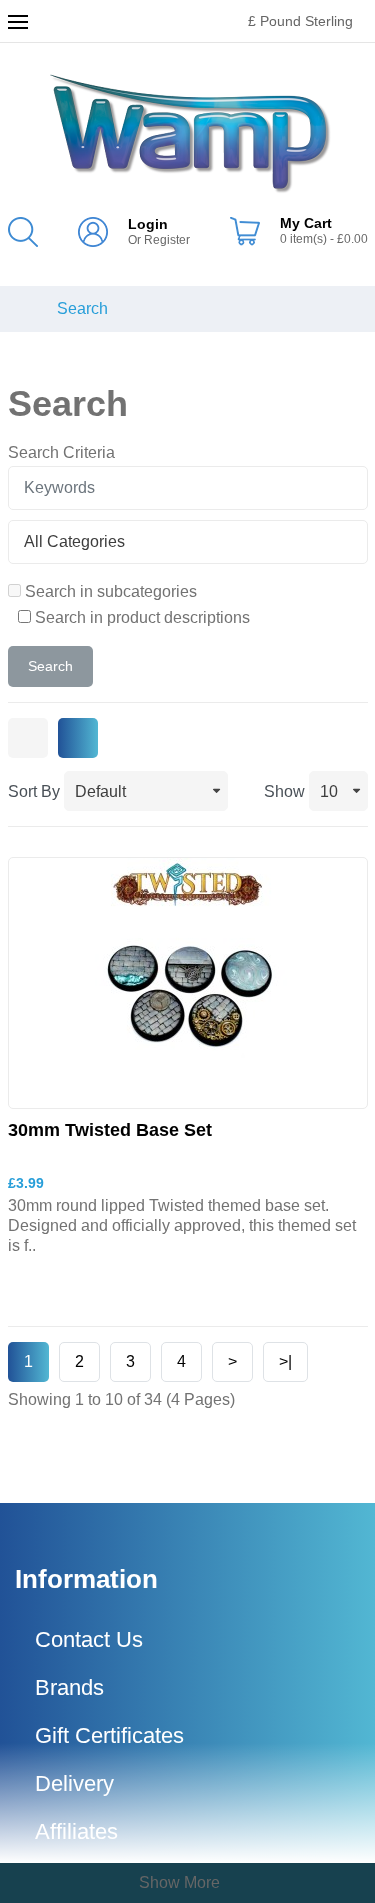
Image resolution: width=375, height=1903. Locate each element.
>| (285, 1361)
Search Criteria (61, 452)
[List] (78, 738)
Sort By (34, 791)
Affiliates (76, 1831)
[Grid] (28, 738)
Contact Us (89, 1639)
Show (284, 791)
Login (148, 224)
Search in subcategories (109, 591)
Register (167, 240)
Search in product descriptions (140, 617)
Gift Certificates (109, 1735)
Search (82, 309)
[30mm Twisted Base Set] (188, 981)
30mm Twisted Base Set (110, 1130)
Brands (69, 1687)
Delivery (74, 1783)
